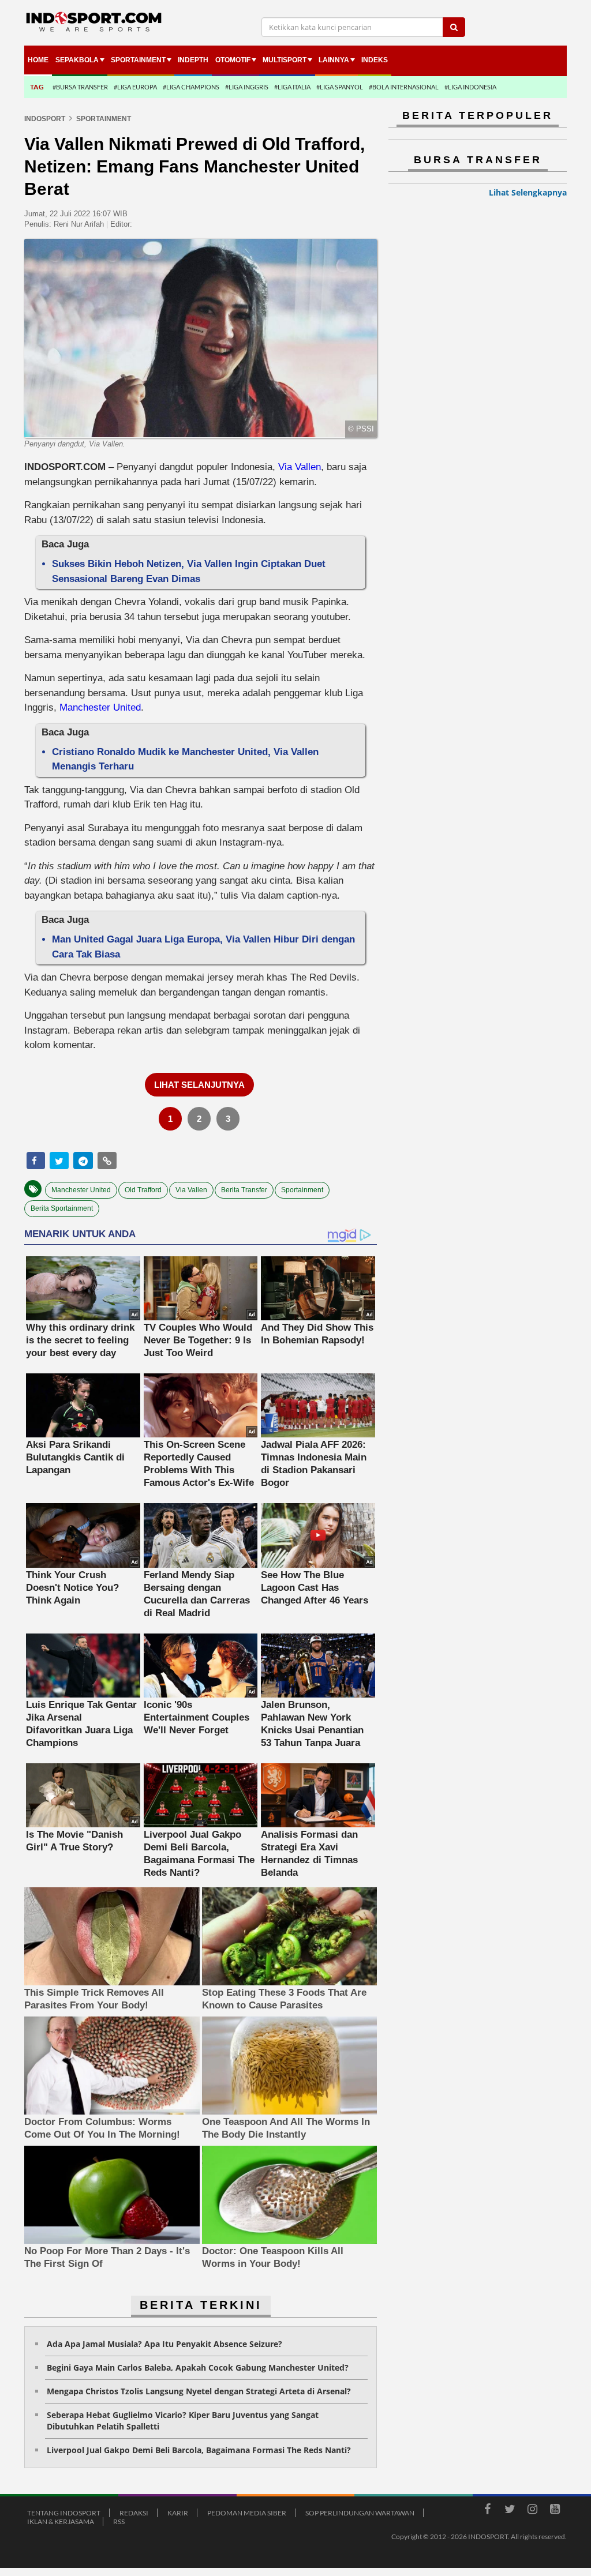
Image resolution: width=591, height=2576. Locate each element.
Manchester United (100, 707)
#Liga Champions (191, 87)
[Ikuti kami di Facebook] (487, 2511)
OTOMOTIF (233, 60)
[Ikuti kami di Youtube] (555, 2511)
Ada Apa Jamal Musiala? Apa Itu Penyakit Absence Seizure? (164, 2344)
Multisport (285, 60)
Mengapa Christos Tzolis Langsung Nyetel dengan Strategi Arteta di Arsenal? (199, 2391)
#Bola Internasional (404, 87)
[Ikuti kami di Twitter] (510, 2511)
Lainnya (334, 60)
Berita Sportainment (62, 1208)
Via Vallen (300, 467)
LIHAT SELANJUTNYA (199, 1085)
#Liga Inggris (247, 87)
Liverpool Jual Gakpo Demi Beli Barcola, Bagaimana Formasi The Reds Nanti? (199, 2450)
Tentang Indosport (64, 2513)
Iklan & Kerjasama (61, 2521)
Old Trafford (143, 1190)
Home (38, 60)
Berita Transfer (244, 1190)
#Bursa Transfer (80, 87)
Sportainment (138, 60)
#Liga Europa (135, 87)
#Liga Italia (292, 87)
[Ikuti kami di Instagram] (532, 2511)
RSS (119, 2521)
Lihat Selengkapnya (528, 192)
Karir (178, 2513)
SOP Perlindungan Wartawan (360, 2513)
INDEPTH (193, 60)
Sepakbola (77, 60)
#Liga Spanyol (340, 87)
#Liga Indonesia (470, 87)
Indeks (375, 60)
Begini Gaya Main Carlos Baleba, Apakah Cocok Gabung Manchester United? (198, 2367)
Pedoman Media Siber (247, 2513)
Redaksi (134, 2513)
